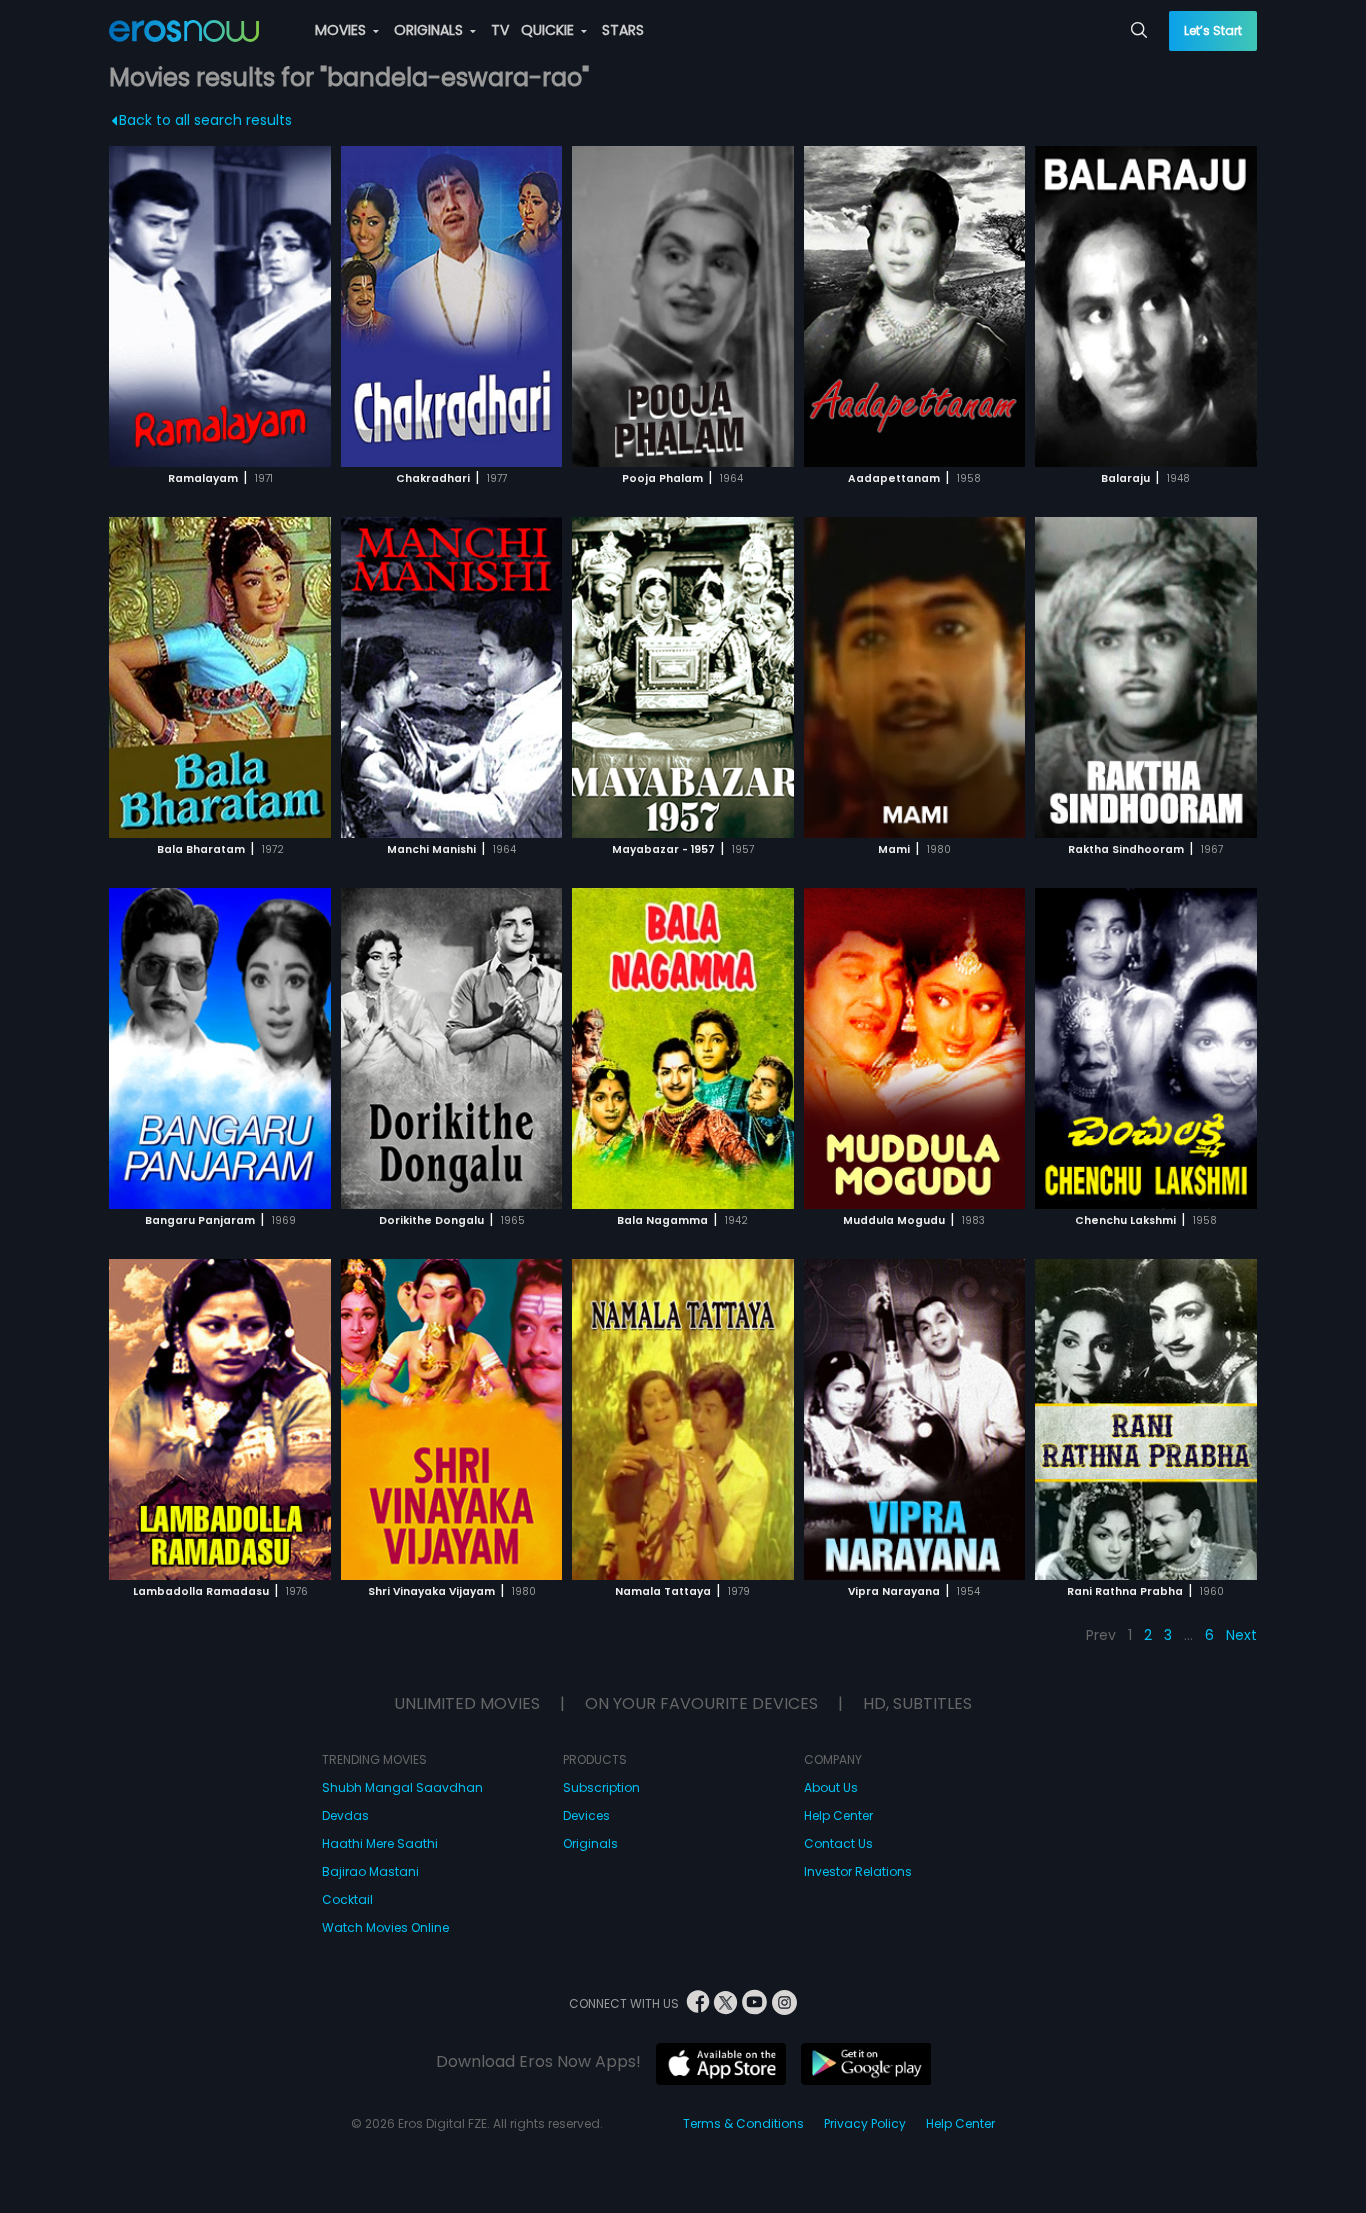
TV (500, 30)
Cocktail (347, 1899)
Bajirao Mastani (370, 1871)
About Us (831, 1787)
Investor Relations (858, 1871)
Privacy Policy (865, 2123)
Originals (590, 1843)
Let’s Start (1213, 30)
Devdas (345, 1815)
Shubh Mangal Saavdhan (402, 1787)
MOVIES (342, 30)
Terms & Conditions (743, 2123)
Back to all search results (205, 120)
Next (1241, 1635)
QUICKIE (549, 30)
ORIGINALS (430, 30)
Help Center (838, 1815)
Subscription (601, 1787)
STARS (623, 30)
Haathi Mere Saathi (380, 1843)
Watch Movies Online (385, 1927)
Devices (586, 1815)
